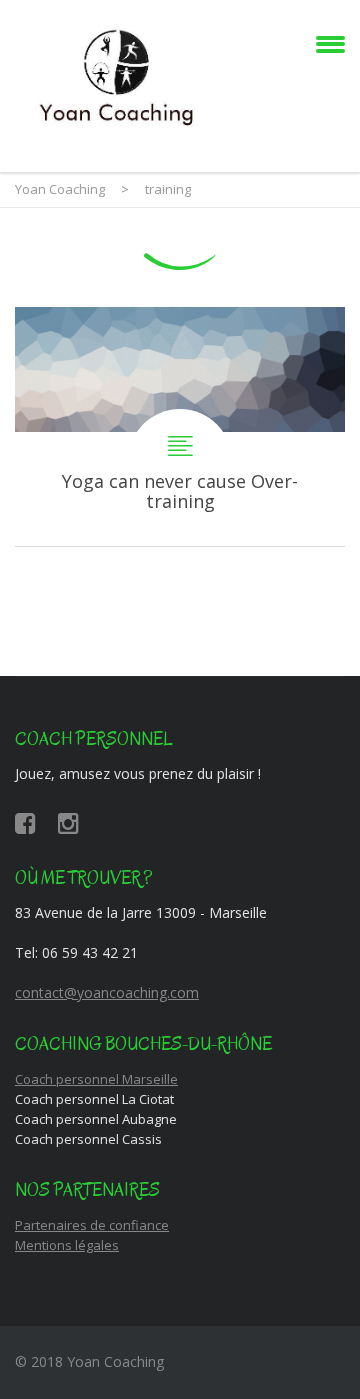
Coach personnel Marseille (96, 1079)
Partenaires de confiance (92, 1225)
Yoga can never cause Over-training (180, 426)
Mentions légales (67, 1245)
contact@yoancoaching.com (107, 992)
